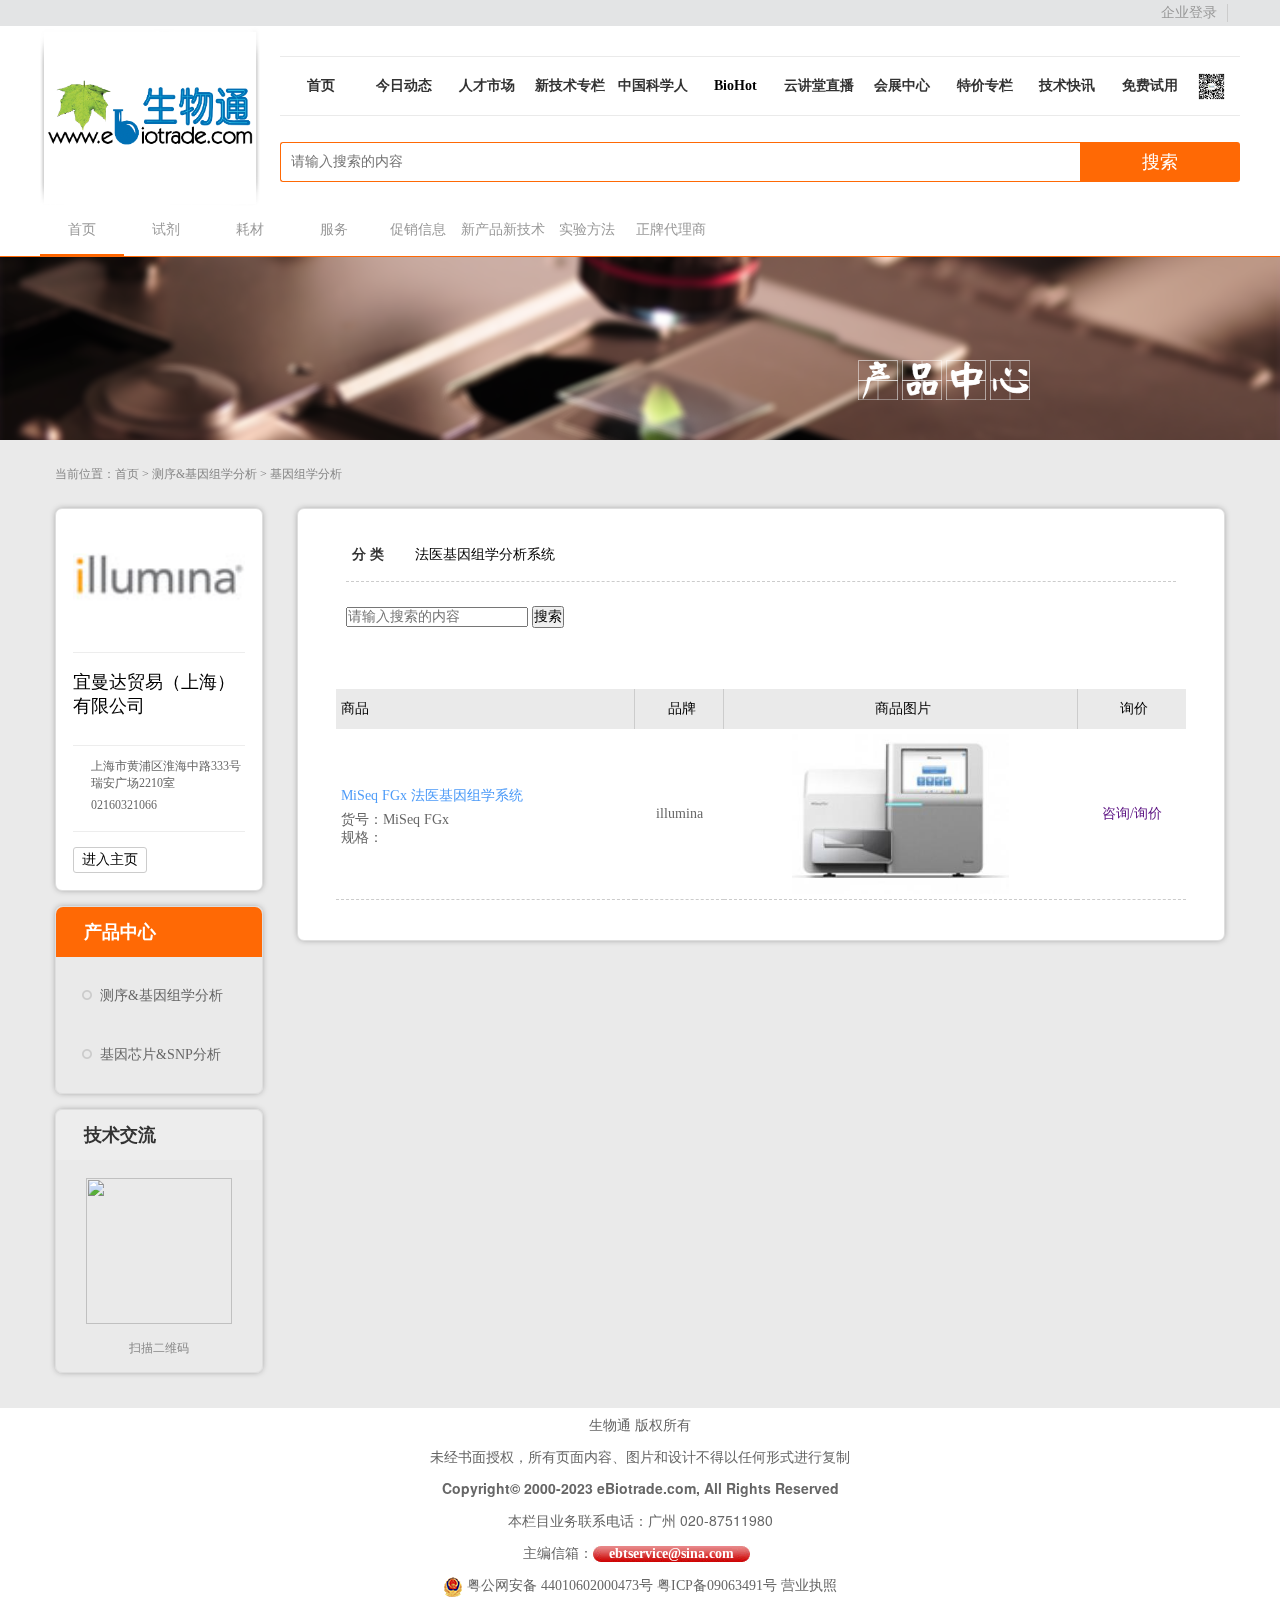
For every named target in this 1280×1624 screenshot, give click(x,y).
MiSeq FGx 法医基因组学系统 (432, 795)
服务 (334, 229)
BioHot (735, 85)
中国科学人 (653, 85)
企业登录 (1189, 12)
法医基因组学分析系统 (485, 554)
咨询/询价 (1132, 813)
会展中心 (902, 85)
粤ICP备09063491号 (717, 1585)
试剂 (166, 229)
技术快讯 (1067, 85)
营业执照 (809, 1585)
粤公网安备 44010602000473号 (562, 1585)
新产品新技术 (502, 229)
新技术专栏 (570, 85)
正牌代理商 (671, 229)
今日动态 (404, 85)
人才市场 (487, 85)
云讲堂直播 (819, 85)
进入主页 (110, 859)
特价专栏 (985, 85)
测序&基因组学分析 (204, 474)
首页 (321, 85)
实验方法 (587, 229)
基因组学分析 (306, 474)
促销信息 (418, 229)
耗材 (250, 229)
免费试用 (1150, 85)
